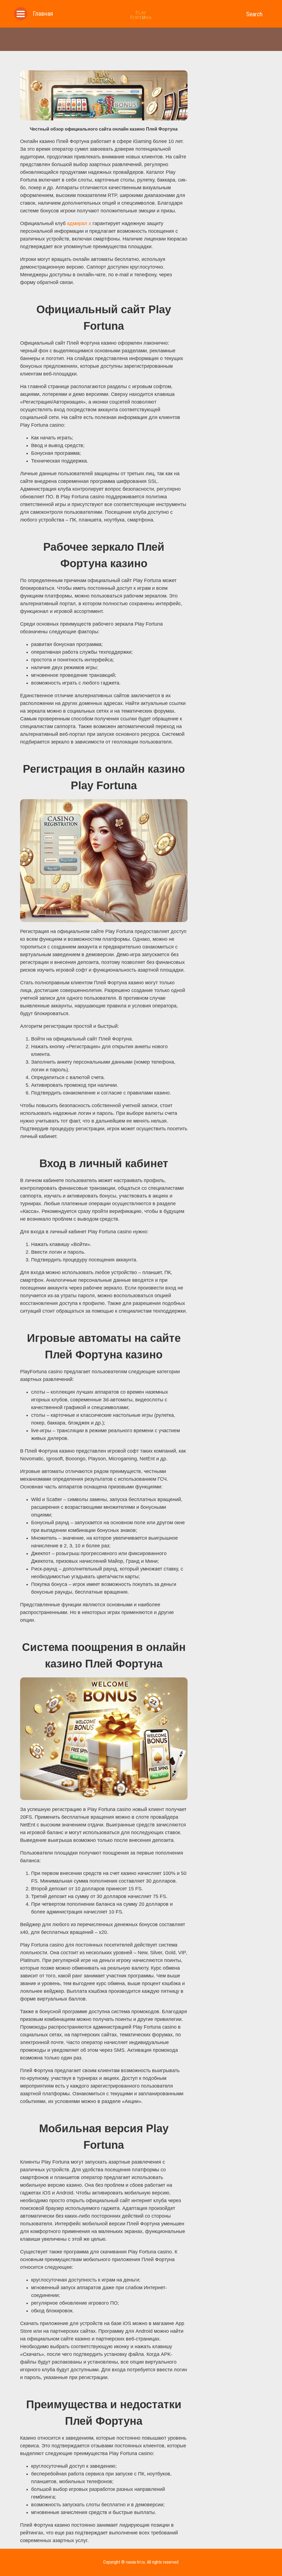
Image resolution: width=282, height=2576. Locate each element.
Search (254, 14)
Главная (43, 14)
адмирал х (79, 223)
